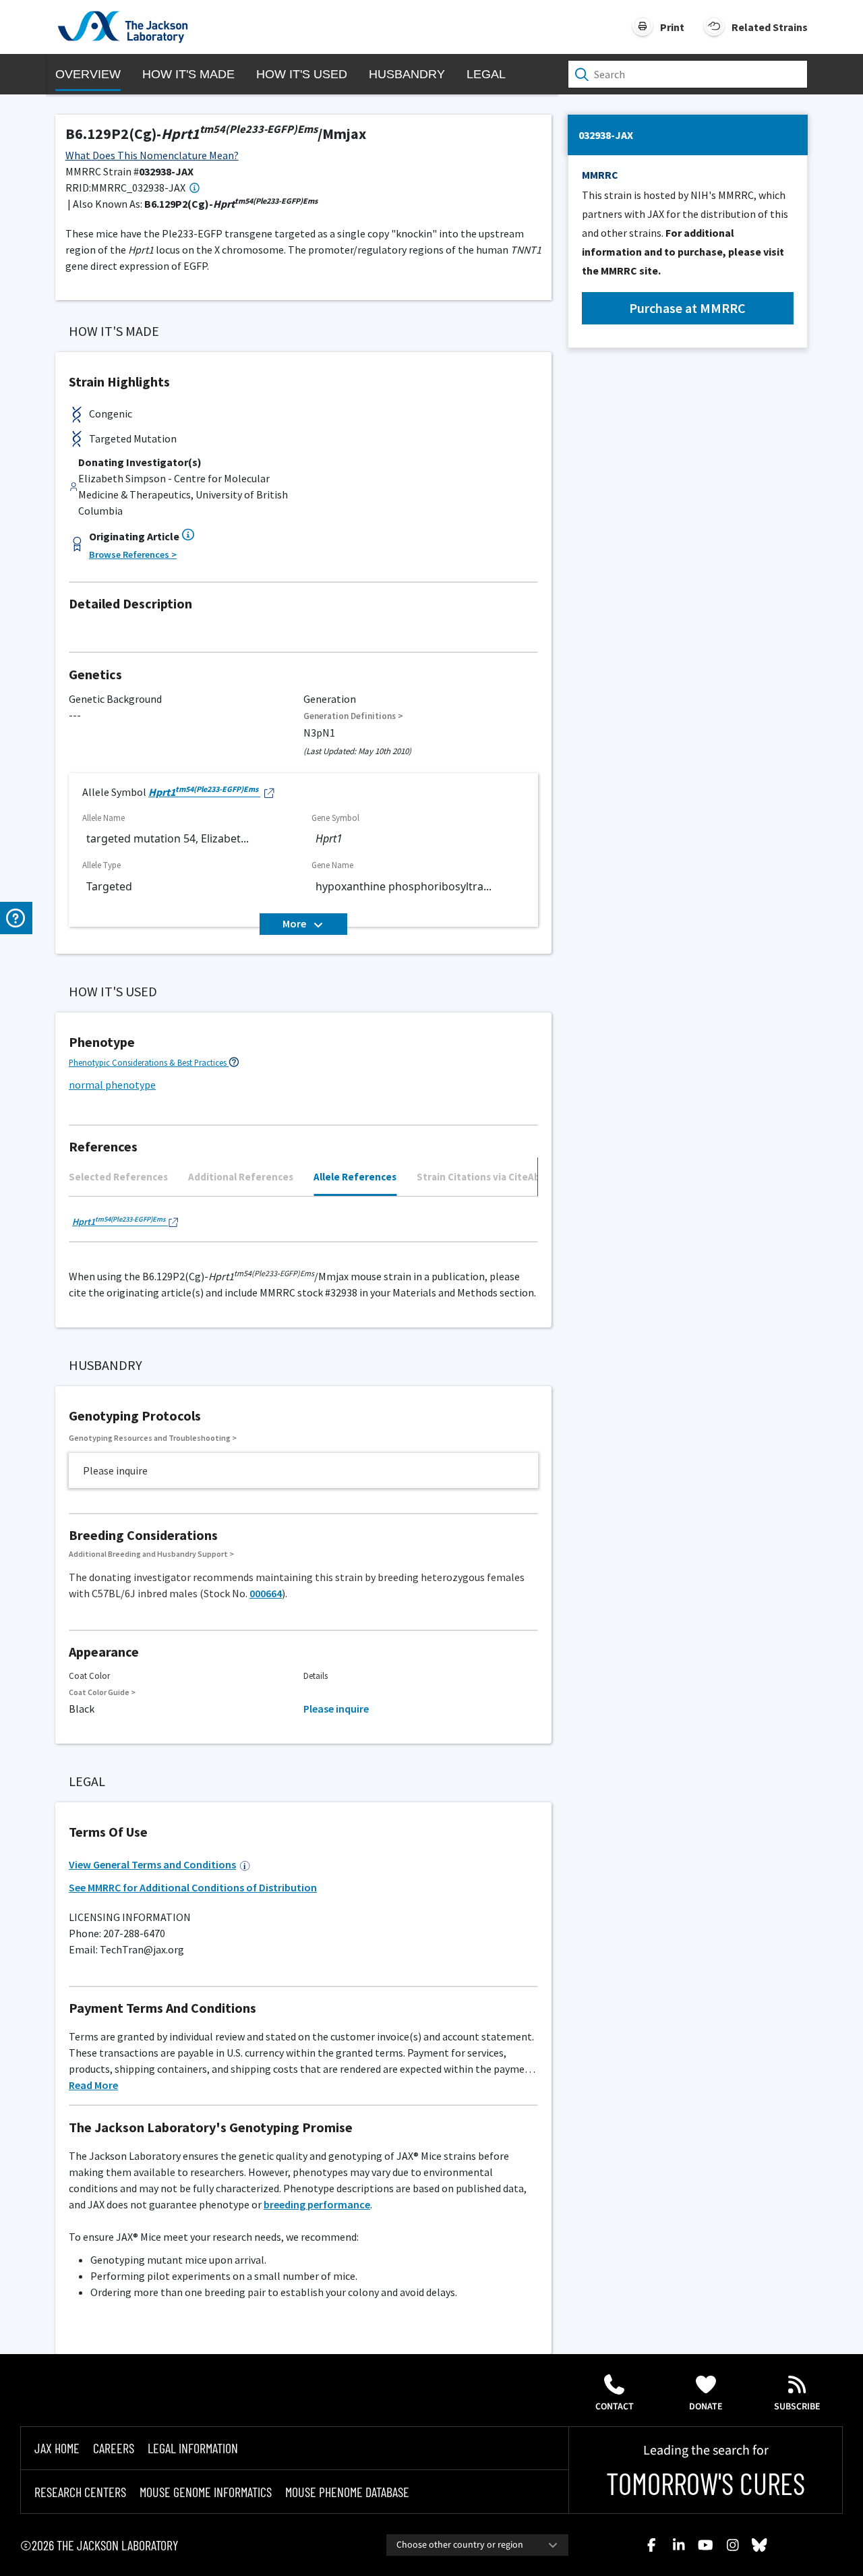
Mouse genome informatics (206, 2492)
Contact (615, 2407)
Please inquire (336, 1709)
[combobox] (477, 2545)
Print (672, 27)
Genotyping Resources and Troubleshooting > (153, 1438)
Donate (706, 2407)
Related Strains (770, 27)
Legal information (193, 2448)
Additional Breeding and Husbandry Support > (151, 1554)
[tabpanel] (303, 1225)
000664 (266, 1593)
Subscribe (797, 2407)
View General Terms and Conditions (152, 1864)
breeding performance (317, 2204)
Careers (114, 2448)
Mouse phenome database (347, 2492)
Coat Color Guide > (102, 1692)
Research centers (80, 2492)
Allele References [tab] (355, 1177)
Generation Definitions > (353, 716)
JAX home (57, 2448)
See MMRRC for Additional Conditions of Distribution (193, 1887)
